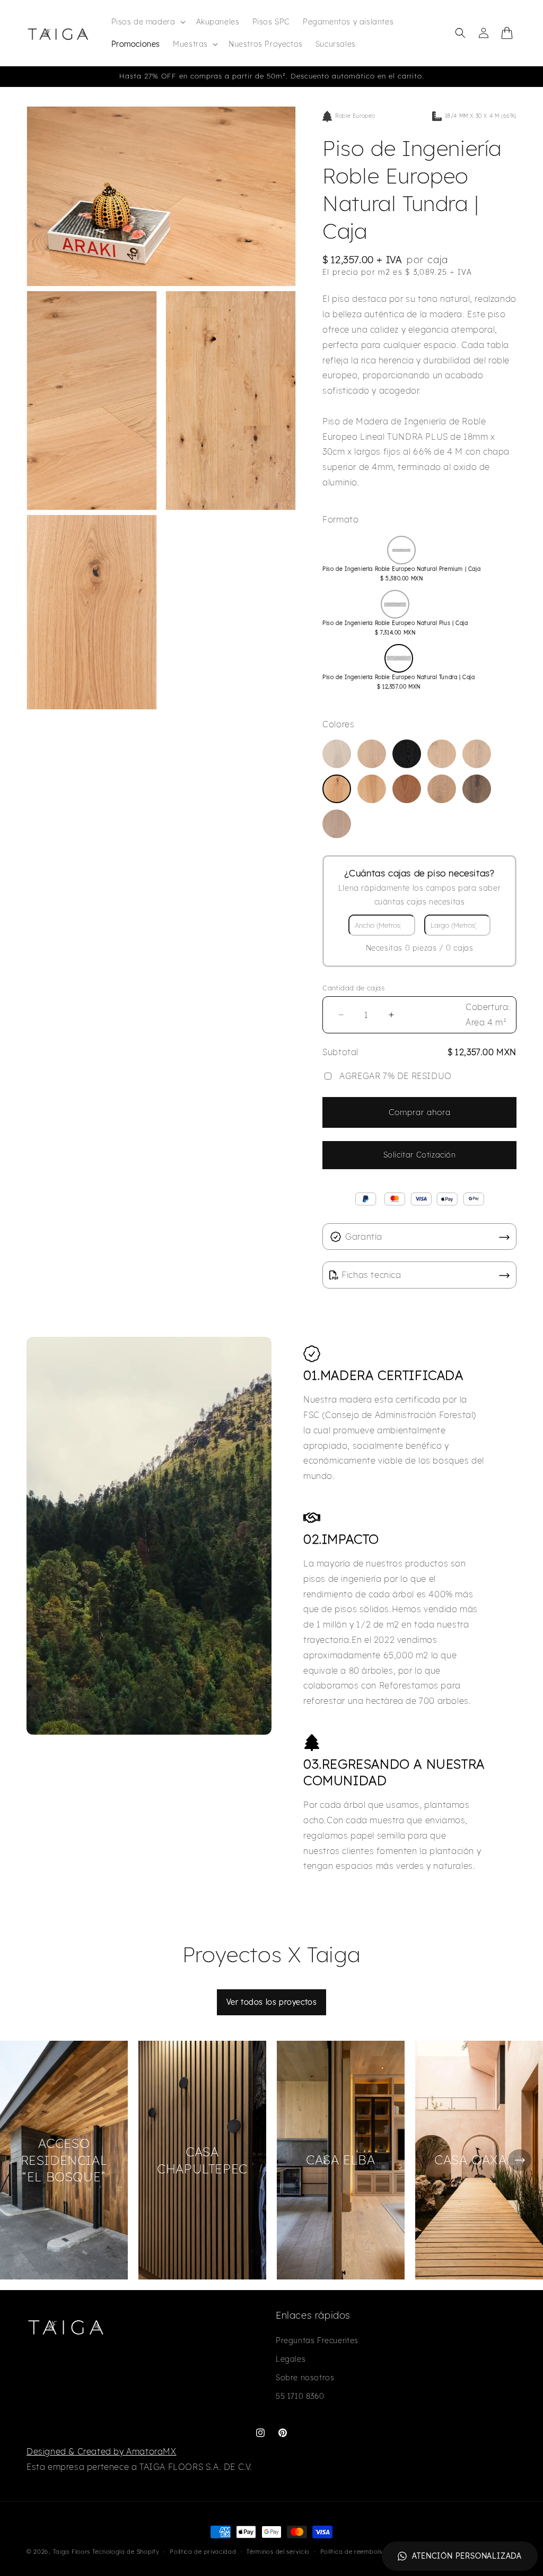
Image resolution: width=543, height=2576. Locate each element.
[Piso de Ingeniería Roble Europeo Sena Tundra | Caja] (407, 789)
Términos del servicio (278, 2552)
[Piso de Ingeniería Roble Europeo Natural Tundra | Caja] (337, 789)
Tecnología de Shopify (126, 2552)
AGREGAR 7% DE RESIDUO (396, 1076)
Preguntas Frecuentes (317, 2340)
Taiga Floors (72, 2552)
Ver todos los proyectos (272, 2002)
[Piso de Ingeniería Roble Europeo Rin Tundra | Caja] (372, 789)
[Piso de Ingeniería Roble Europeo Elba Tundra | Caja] (442, 754)
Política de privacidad (203, 2552)
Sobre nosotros (305, 2378)
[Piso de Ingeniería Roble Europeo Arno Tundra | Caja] (337, 754)
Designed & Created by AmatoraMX (102, 2451)
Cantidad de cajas (353, 988)
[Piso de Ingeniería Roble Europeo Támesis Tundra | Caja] (442, 789)
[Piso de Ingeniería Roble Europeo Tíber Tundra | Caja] (477, 789)
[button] (147, 22)
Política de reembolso (353, 2552)
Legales (291, 2359)
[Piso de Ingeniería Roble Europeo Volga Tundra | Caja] (337, 824)
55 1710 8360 (300, 2396)
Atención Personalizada (467, 2556)
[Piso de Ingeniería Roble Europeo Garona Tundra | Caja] (477, 754)
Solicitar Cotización (420, 1155)
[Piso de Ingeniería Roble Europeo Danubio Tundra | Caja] (372, 754)
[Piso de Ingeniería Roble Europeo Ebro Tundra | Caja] (407, 754)
